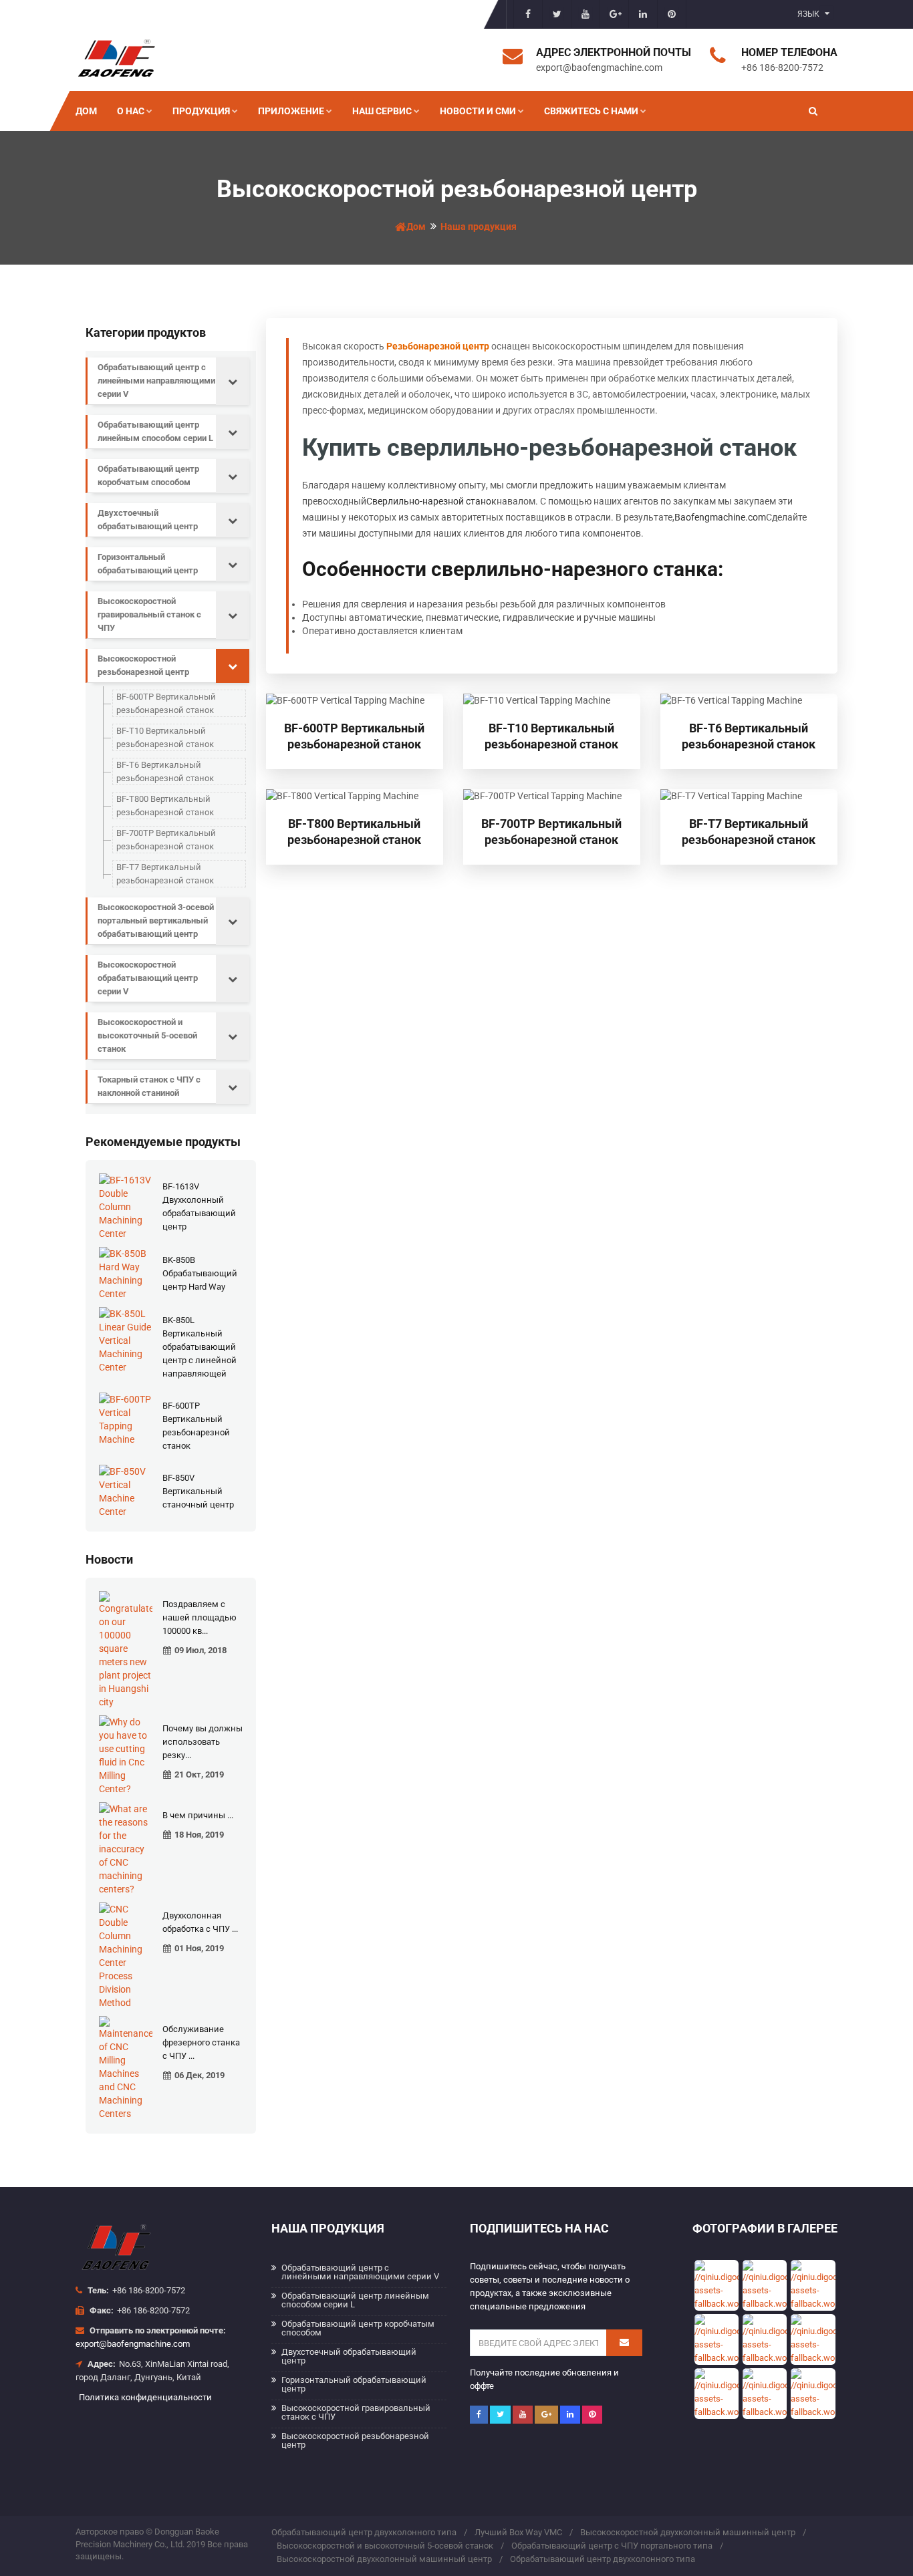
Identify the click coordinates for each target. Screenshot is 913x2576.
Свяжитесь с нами (591, 111)
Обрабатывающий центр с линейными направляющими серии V (156, 381)
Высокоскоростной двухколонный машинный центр (688, 2532)
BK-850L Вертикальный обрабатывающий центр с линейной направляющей (200, 1347)
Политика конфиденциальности (145, 2397)
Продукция (201, 111)
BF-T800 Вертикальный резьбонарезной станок (165, 806)
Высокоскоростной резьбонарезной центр (143, 665)
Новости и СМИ (478, 111)
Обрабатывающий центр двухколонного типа (364, 2532)
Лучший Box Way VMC (518, 2532)
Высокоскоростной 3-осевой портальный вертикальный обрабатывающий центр (156, 920)
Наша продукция (479, 227)
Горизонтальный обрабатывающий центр (148, 564)
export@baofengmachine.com (133, 2344)
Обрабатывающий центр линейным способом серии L (155, 431)
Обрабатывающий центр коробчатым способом (148, 475)
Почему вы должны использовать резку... (203, 1742)
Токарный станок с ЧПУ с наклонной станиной (149, 1086)
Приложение (291, 111)
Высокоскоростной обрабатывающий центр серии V (148, 978)
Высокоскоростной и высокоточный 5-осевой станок (147, 1035)
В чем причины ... (198, 1815)
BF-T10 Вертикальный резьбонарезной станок (165, 737)
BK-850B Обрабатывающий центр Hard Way (200, 1273)
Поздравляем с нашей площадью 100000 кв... (200, 1617)
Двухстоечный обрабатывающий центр (148, 520)
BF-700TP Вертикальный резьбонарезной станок (166, 840)
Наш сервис (382, 111)
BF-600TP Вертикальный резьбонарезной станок (166, 703)
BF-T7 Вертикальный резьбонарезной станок (165, 874)
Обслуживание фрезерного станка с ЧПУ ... (201, 2042)
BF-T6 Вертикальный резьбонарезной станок (165, 771)
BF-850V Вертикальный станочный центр (198, 1491)
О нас (131, 111)
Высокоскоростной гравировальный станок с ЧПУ (149, 614)
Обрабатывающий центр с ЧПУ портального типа (612, 2546)
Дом (86, 111)
